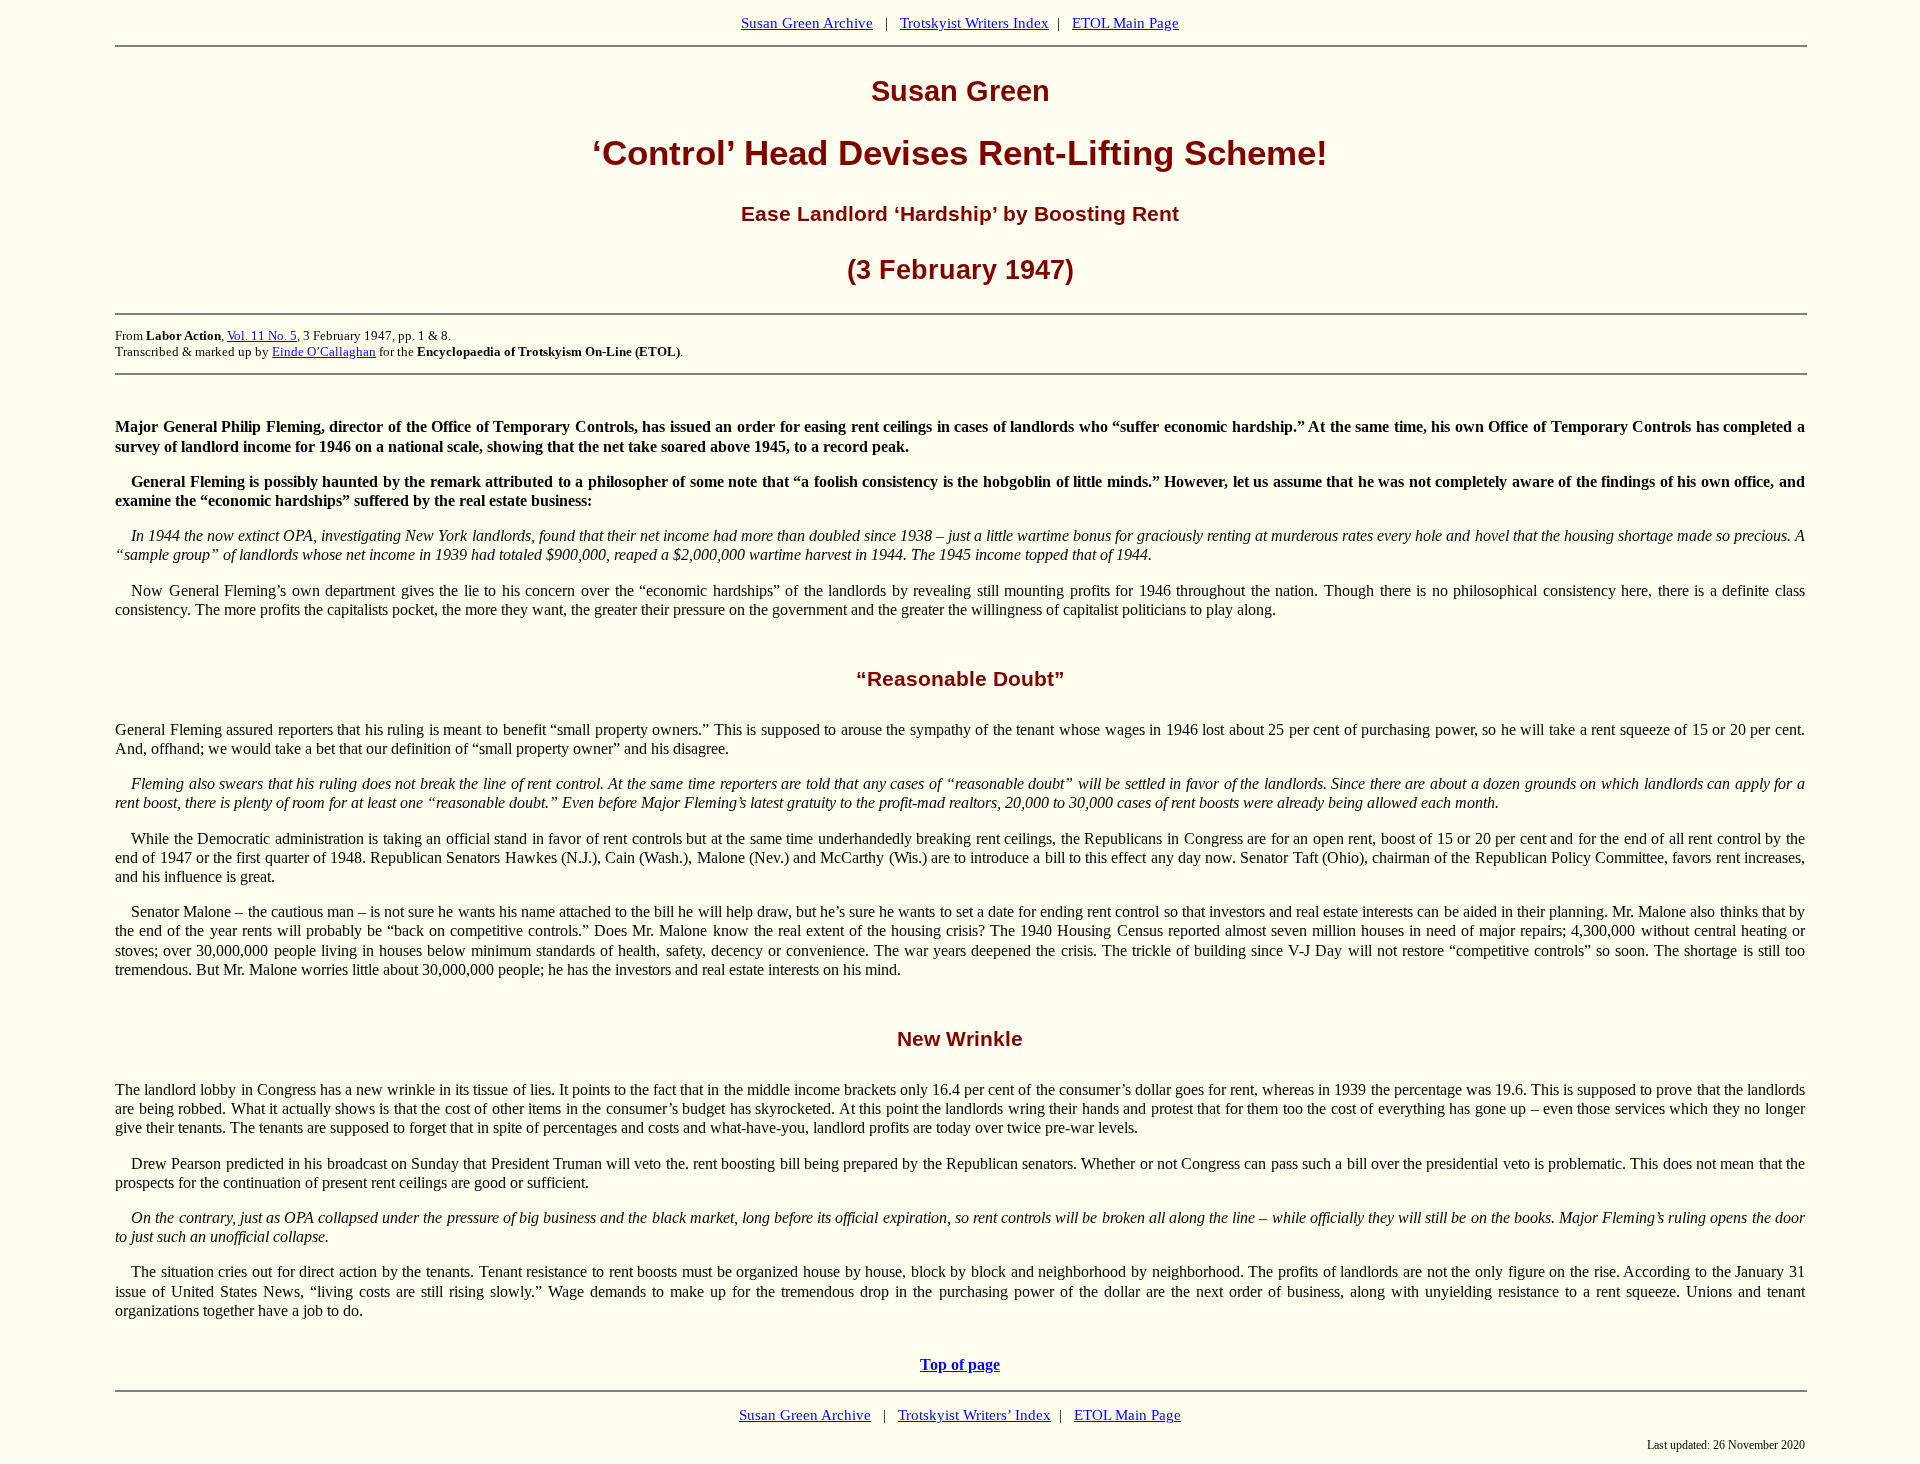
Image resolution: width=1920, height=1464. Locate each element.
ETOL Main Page (1125, 23)
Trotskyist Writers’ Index (974, 1415)
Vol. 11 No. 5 (262, 335)
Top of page (960, 1364)
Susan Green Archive (807, 23)
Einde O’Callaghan (324, 351)
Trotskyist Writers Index (974, 23)
